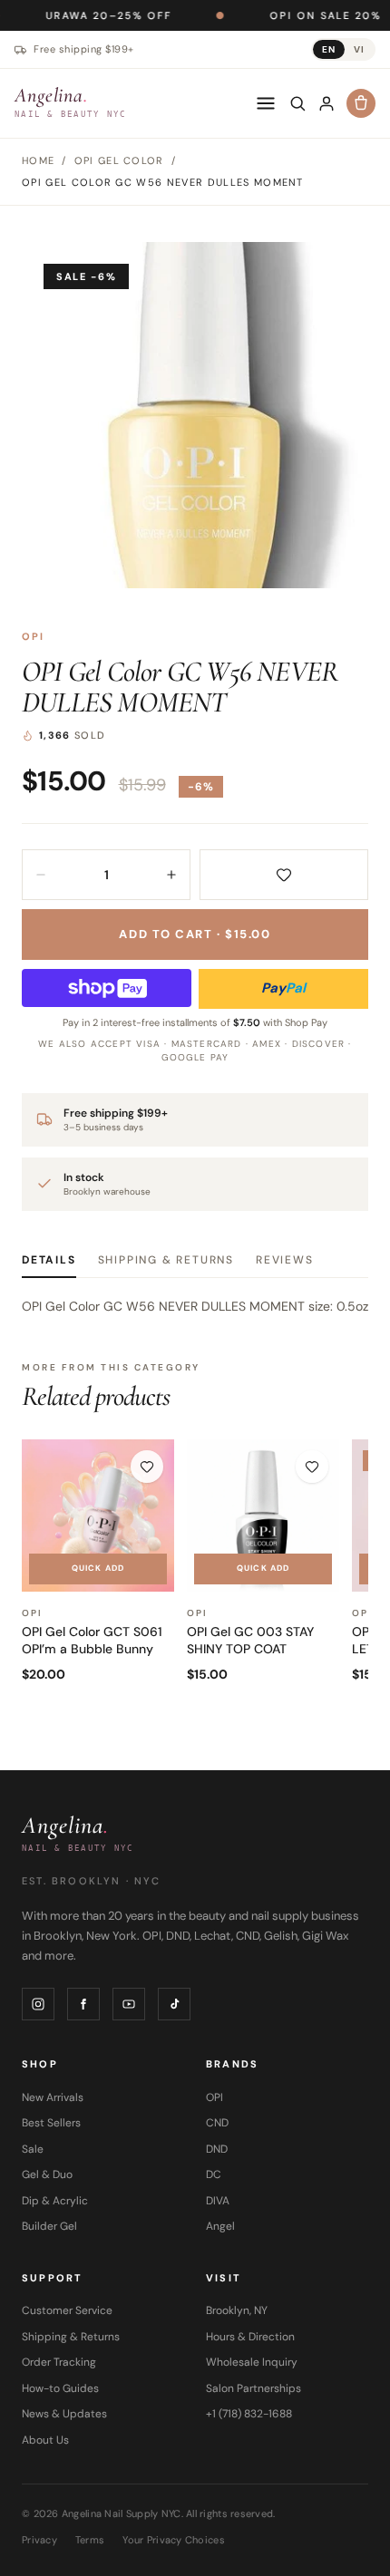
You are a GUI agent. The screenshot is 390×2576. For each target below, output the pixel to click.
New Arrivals (53, 2097)
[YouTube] (129, 2004)
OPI (34, 636)
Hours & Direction (250, 2337)
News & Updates (64, 2414)
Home (38, 160)
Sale (33, 2149)
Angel (220, 2226)
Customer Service (67, 2310)
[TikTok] (174, 2004)
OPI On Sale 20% (276, 15)
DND (217, 2149)
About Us (45, 2440)
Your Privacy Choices (174, 2540)
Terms (90, 2540)
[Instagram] (38, 2004)
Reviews (285, 1260)
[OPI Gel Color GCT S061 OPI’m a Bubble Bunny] (98, 1516)
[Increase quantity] (171, 875)
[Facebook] (83, 2004)
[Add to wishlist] (284, 875)
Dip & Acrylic (55, 2201)
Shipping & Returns (166, 1260)
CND (217, 2123)
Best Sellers (51, 2123)
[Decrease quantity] (41, 875)
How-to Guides (60, 2388)
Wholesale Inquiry (252, 2362)
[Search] (297, 103)
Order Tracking (59, 2362)
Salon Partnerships (253, 2388)
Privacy (39, 2540)
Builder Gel (49, 2226)
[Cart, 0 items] (361, 103)
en (329, 49)
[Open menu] (266, 103)
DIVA (218, 2201)
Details (49, 1260)
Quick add (98, 1568)
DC (214, 2174)
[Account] (327, 103)
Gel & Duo (47, 2174)
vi (359, 49)
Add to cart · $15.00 (195, 934)
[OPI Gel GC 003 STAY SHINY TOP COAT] (263, 1516)
